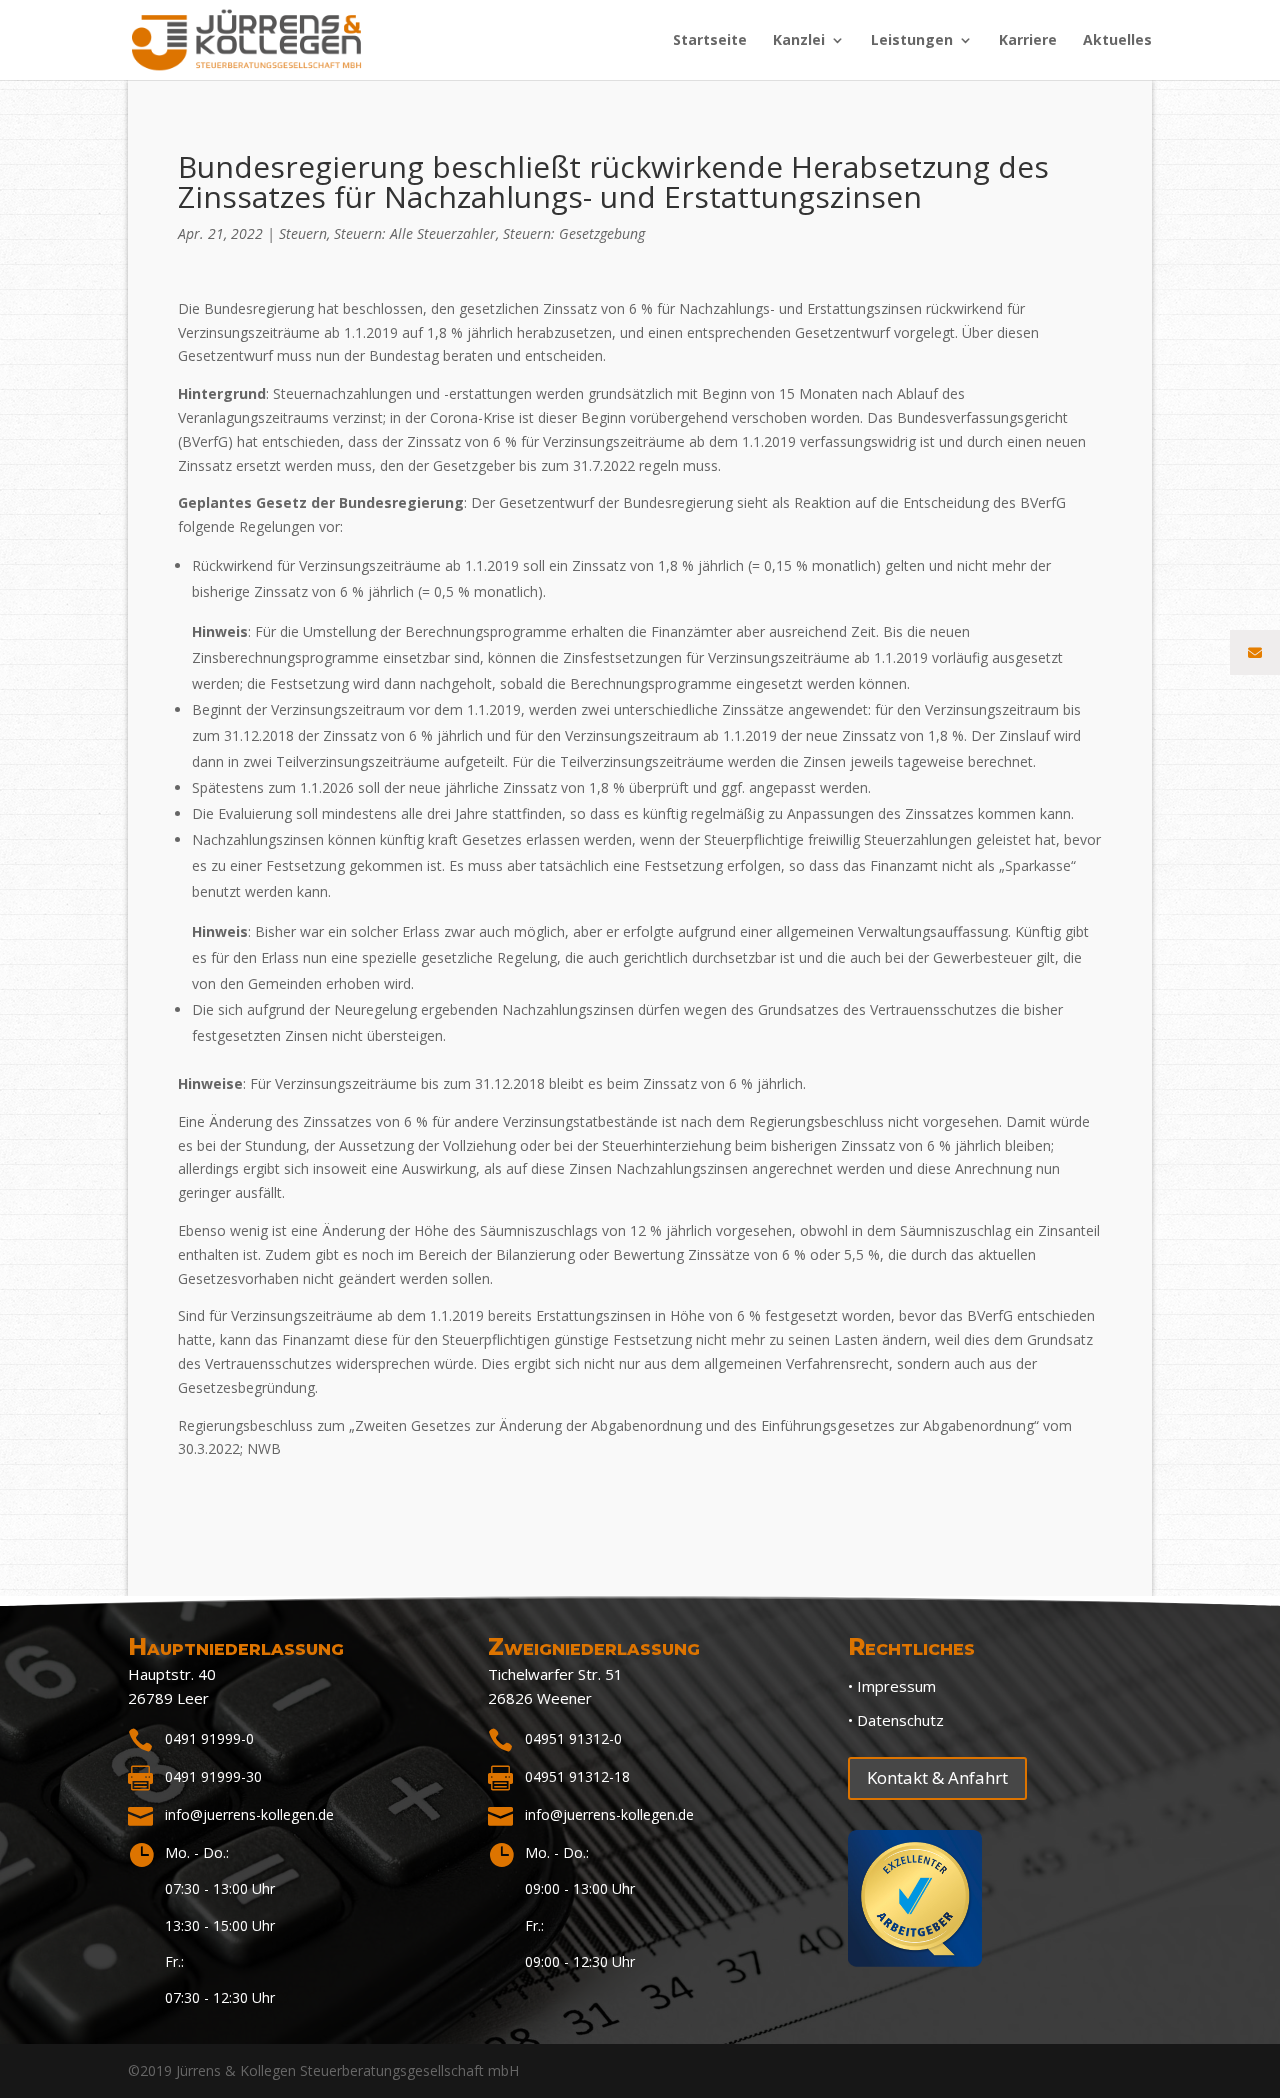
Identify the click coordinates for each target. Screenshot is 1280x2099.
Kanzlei (799, 41)
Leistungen (912, 41)
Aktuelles (1117, 41)
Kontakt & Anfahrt (937, 1777)
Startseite (710, 41)
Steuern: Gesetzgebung (574, 233)
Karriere (1028, 41)
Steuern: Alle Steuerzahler (415, 233)
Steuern (303, 233)
